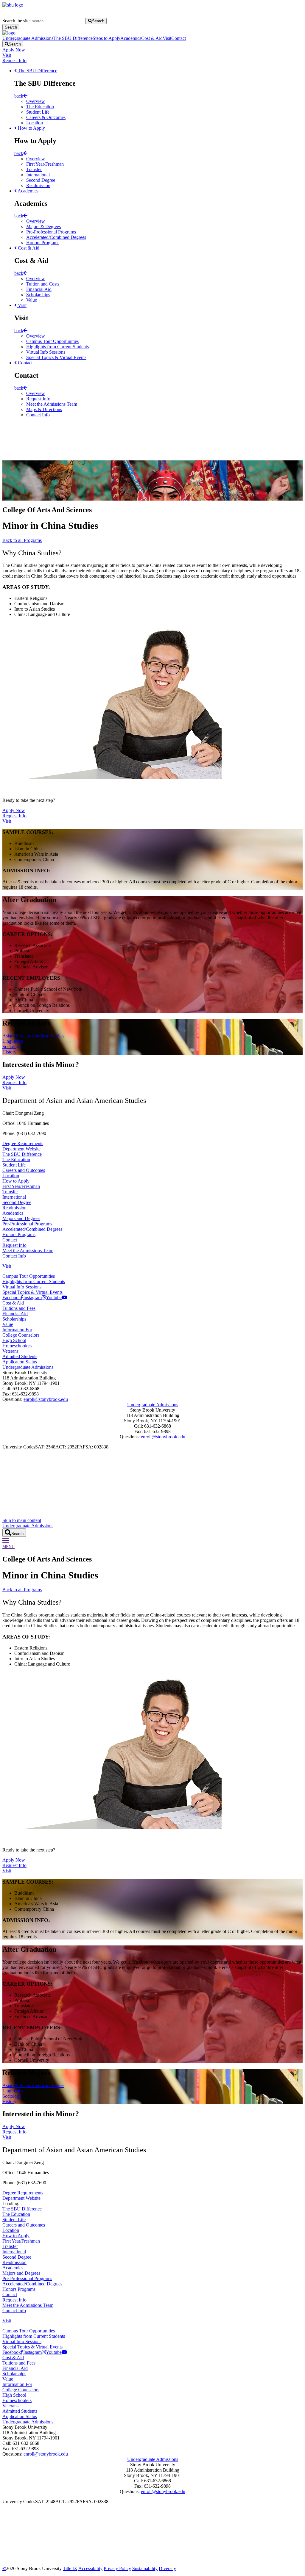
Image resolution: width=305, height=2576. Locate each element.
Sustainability (145, 2568)
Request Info (14, 61)
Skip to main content (22, 1520)
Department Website (21, 1149)
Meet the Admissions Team (52, 404)
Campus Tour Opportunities (52, 341)
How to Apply (31, 128)
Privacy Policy (117, 2568)
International (38, 175)
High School (14, 1340)
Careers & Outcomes (46, 117)
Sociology (12, 1046)
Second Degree (41, 180)
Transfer (34, 169)
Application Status (20, 1362)
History (9, 1052)
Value (32, 300)
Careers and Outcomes (24, 1170)
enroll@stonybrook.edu (46, 1399)
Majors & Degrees (43, 226)
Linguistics (13, 1041)
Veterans (10, 1351)
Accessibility (90, 2568)
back (19, 96)
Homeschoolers (17, 1346)
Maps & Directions (44, 409)
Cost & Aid (152, 38)
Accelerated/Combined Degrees (56, 237)
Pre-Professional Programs (51, 232)
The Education (40, 107)
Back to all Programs (22, 540)
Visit (167, 38)
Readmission (38, 185)
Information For (17, 1330)
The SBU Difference (73, 38)
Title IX (70, 2568)
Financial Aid (39, 289)
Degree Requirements (23, 1143)
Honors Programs (43, 243)
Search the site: (17, 21)
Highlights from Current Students (57, 347)
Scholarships (38, 295)
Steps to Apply (106, 38)
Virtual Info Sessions (46, 352)
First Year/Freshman (45, 164)
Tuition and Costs (43, 284)
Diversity (167, 2568)
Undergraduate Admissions (28, 38)
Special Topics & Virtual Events (56, 357)
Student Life (38, 112)
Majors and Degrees (21, 1218)
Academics (131, 38)
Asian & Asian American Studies (33, 1036)
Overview (36, 101)
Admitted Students (20, 1356)
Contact (179, 38)
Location (35, 123)
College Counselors (21, 1335)
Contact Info (38, 415)
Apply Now (14, 50)
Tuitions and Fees (19, 1308)
